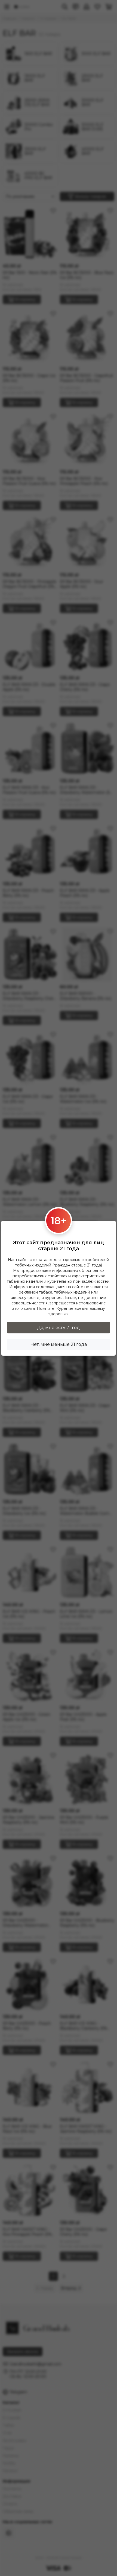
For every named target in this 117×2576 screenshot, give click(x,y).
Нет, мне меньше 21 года (59, 1344)
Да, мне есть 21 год (59, 1328)
